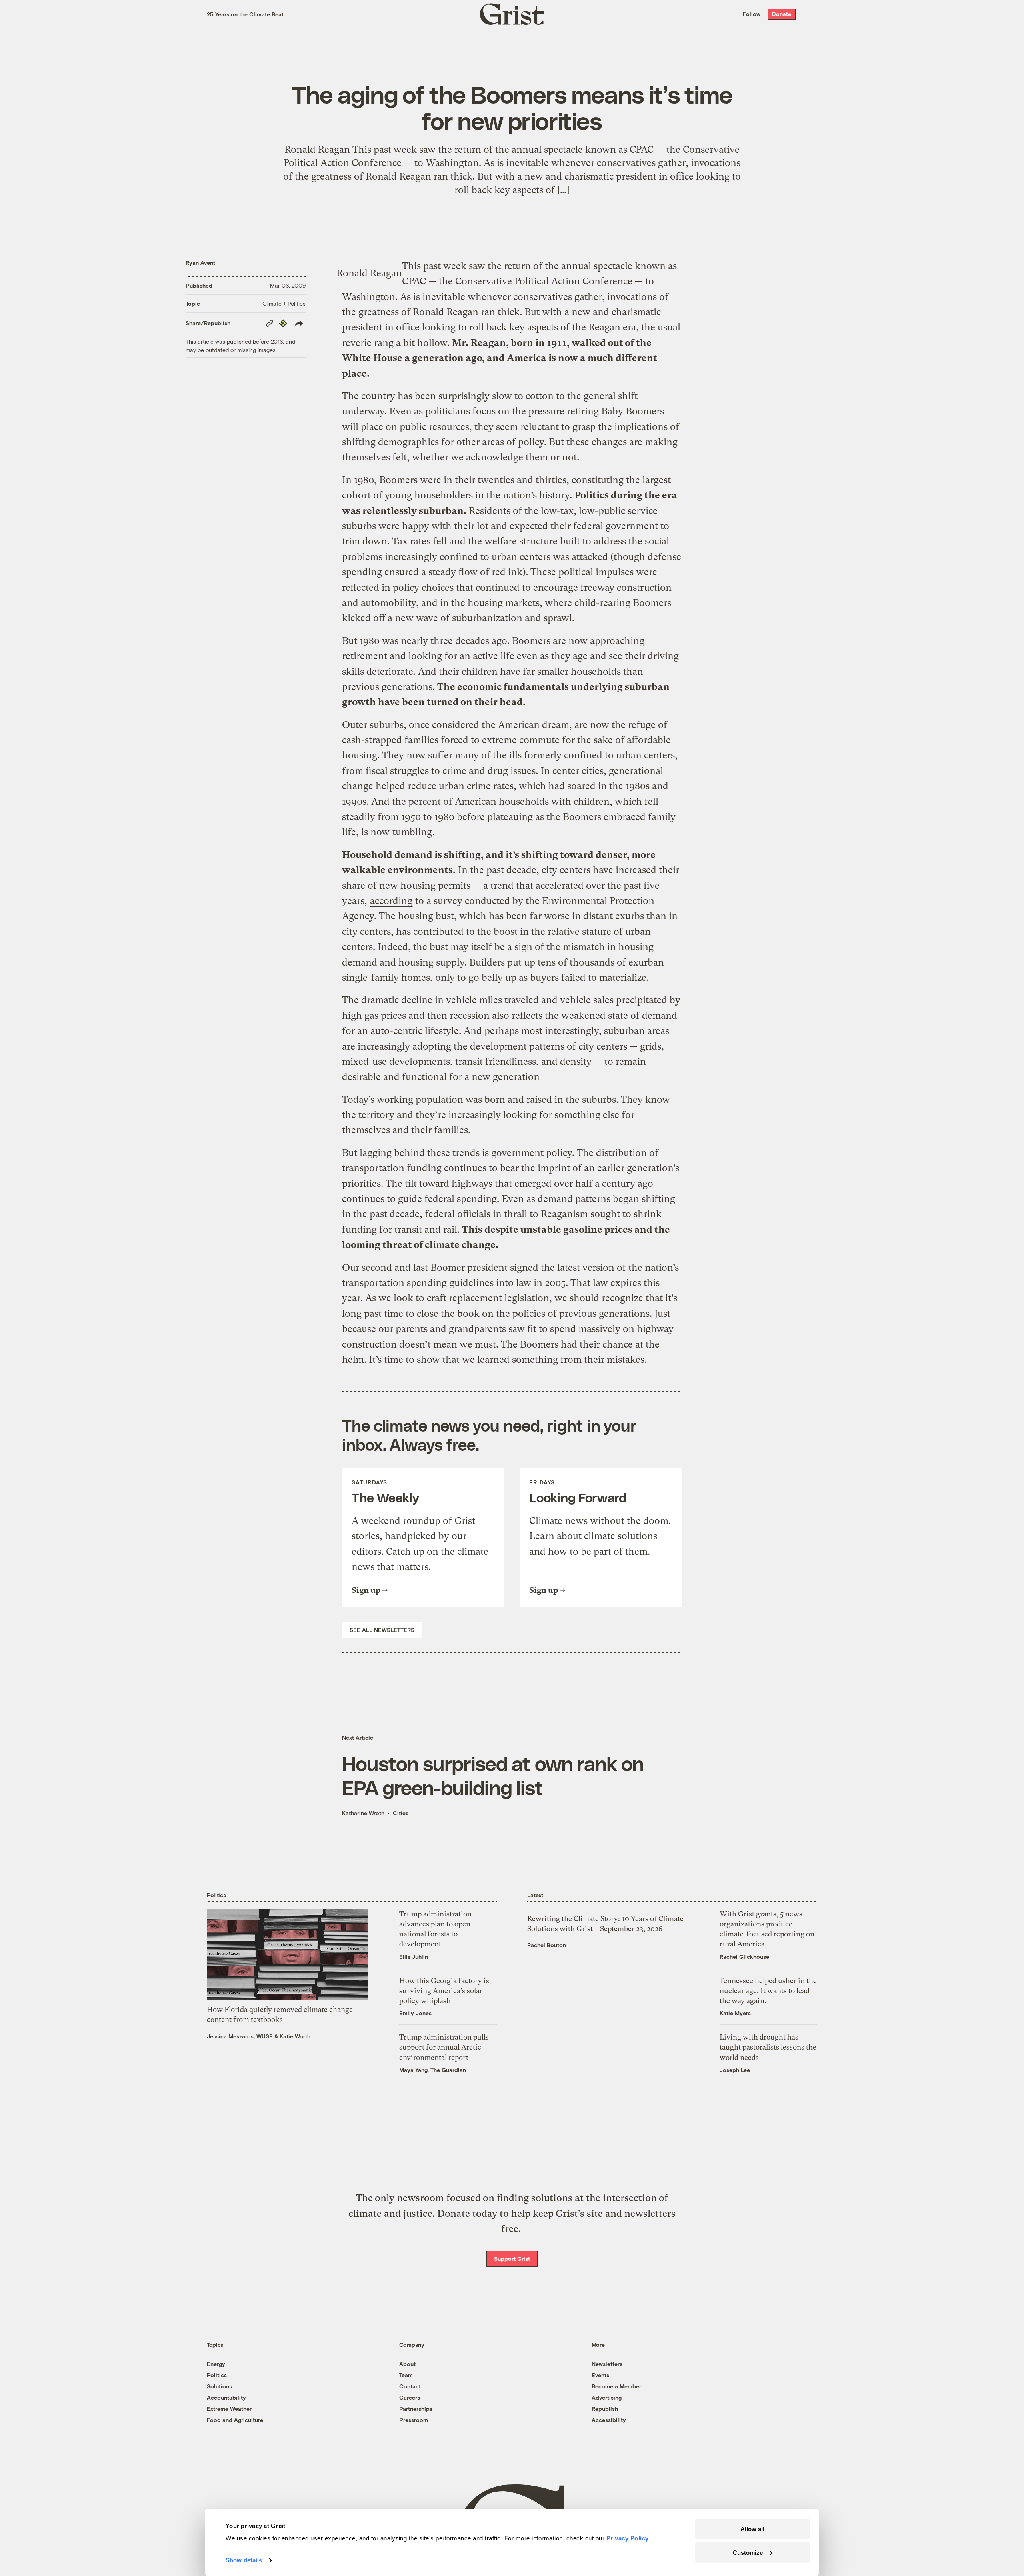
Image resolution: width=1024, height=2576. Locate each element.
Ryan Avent (200, 263)
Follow (752, 14)
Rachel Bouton (547, 1945)
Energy (216, 2364)
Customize (748, 2552)
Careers (410, 2397)
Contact (410, 2386)
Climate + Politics (284, 303)
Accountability (226, 2397)
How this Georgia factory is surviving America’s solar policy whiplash (444, 1991)
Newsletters (607, 2364)
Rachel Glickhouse (744, 1957)
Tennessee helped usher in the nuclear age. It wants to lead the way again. (768, 1991)
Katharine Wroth (363, 1813)
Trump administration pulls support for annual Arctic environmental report (444, 2047)
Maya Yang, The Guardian (433, 2070)
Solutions (219, 2386)
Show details (244, 2560)
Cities (401, 1813)
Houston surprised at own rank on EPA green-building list (493, 1775)
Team (406, 2375)
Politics (217, 2375)
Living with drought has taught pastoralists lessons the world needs (768, 2047)
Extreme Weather (229, 2409)
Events (600, 2375)
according (391, 901)
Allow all (752, 2529)
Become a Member (616, 2386)
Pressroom (414, 2420)
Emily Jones (415, 2013)
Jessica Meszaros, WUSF (240, 2036)
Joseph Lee (735, 2070)
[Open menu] (810, 14)
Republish (605, 2409)
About (407, 2364)
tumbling (412, 832)
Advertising (607, 2397)
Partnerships (416, 2409)
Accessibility (609, 2420)
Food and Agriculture (235, 2420)
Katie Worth (295, 2036)
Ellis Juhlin (414, 1957)
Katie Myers (735, 2013)
